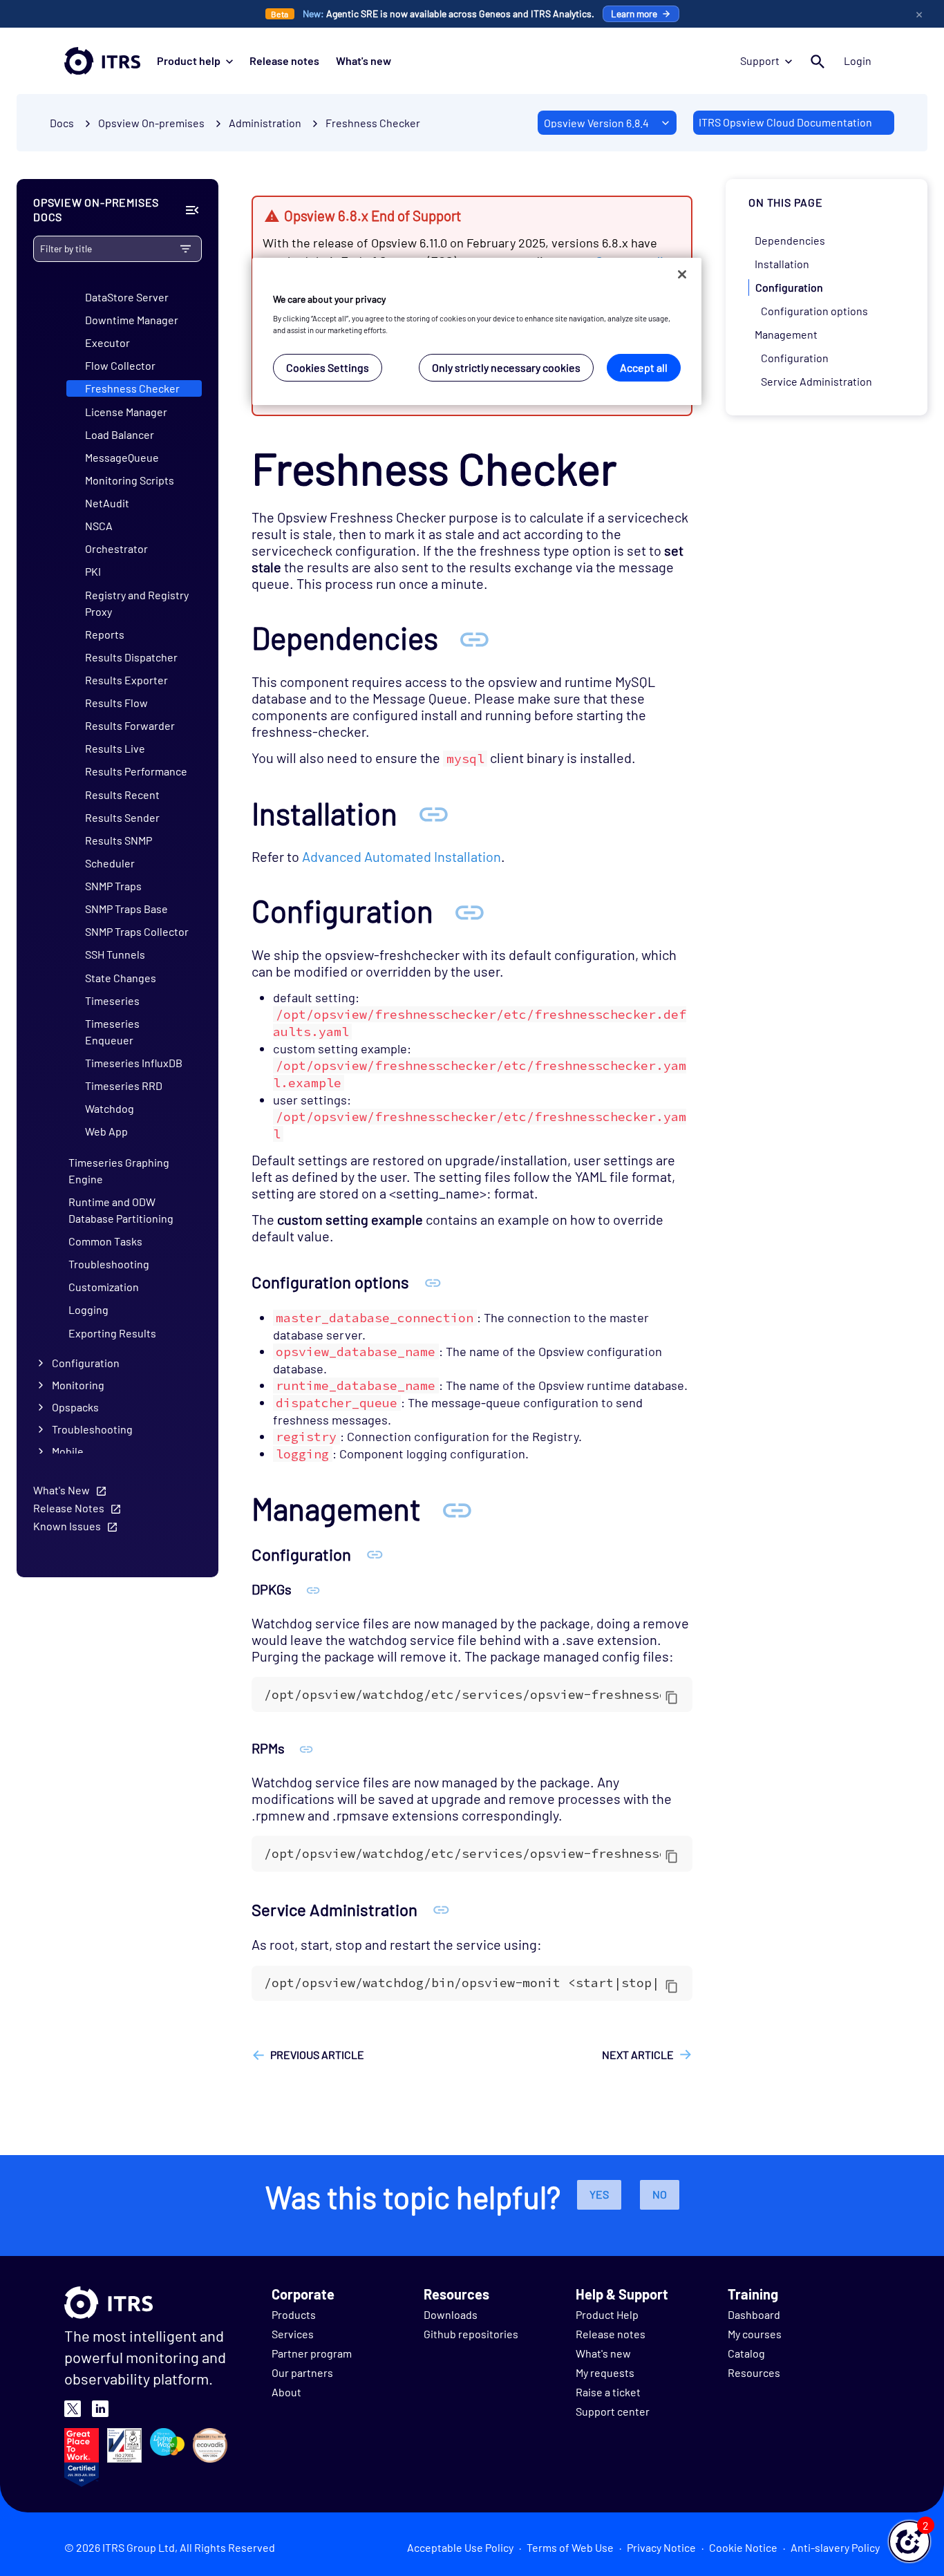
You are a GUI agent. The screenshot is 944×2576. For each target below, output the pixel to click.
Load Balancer (120, 434)
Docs (62, 123)
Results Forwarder (130, 725)
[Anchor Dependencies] (474, 638)
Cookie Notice (743, 2547)
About (286, 2392)
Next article (638, 2055)
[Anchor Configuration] (469, 911)
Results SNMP (119, 840)
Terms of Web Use (570, 2547)
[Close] (682, 274)
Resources (754, 2372)
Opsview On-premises (151, 123)
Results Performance (136, 771)
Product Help (607, 2314)
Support (760, 60)
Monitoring (78, 1385)
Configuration (86, 1363)
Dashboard (754, 2314)
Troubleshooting (109, 1264)
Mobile (68, 1451)
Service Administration (816, 381)
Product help (189, 60)
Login (858, 60)
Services (293, 2334)
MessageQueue (122, 457)
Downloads (451, 2314)
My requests (605, 2372)
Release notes (284, 60)
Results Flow (116, 703)
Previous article (317, 2055)
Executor (107, 342)
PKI (93, 571)
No (660, 2194)
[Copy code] (672, 1697)
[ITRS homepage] (102, 61)
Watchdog (110, 1108)
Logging (88, 1309)
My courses (755, 2334)
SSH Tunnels (115, 954)
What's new (364, 60)
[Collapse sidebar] (192, 210)
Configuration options (814, 311)
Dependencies (790, 240)
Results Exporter (126, 680)
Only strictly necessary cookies (506, 367)
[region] (477, 331)
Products (294, 2314)
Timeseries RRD (124, 1085)
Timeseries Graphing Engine (119, 1171)
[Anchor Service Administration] (441, 1909)
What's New (62, 1490)
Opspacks (75, 1407)
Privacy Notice (661, 2547)
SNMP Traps (113, 886)
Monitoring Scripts (130, 480)
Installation (782, 264)
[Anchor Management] (457, 1508)
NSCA (99, 526)
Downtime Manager (132, 320)
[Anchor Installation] (433, 813)
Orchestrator (116, 548)
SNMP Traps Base (126, 909)
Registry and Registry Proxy (137, 603)
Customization (104, 1287)
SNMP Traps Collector (137, 931)
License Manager (126, 412)
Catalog (746, 2353)
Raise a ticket (608, 2392)
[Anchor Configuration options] (433, 1282)
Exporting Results (112, 1333)
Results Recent (122, 795)
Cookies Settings (328, 367)
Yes (599, 2194)
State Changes (121, 978)
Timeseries (112, 1000)
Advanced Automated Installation (402, 856)
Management (786, 334)
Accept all (644, 367)
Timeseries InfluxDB (134, 1063)
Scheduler (110, 863)
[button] (909, 2541)
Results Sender (122, 817)
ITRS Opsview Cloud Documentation (785, 122)
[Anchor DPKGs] (313, 1589)
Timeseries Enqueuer (112, 1032)
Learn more (634, 13)
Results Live (115, 748)
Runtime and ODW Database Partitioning (121, 1210)
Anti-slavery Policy (835, 2547)
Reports (105, 634)
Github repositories (471, 2334)
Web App (106, 1131)
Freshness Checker (373, 123)
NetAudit (107, 503)
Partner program (312, 2353)
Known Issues (67, 1526)
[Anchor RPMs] (306, 1748)
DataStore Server (127, 297)
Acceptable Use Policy (460, 2547)
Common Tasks (105, 1241)
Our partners (302, 2372)
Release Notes (69, 1508)
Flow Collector (120, 365)
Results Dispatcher (131, 657)
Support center (613, 2411)
